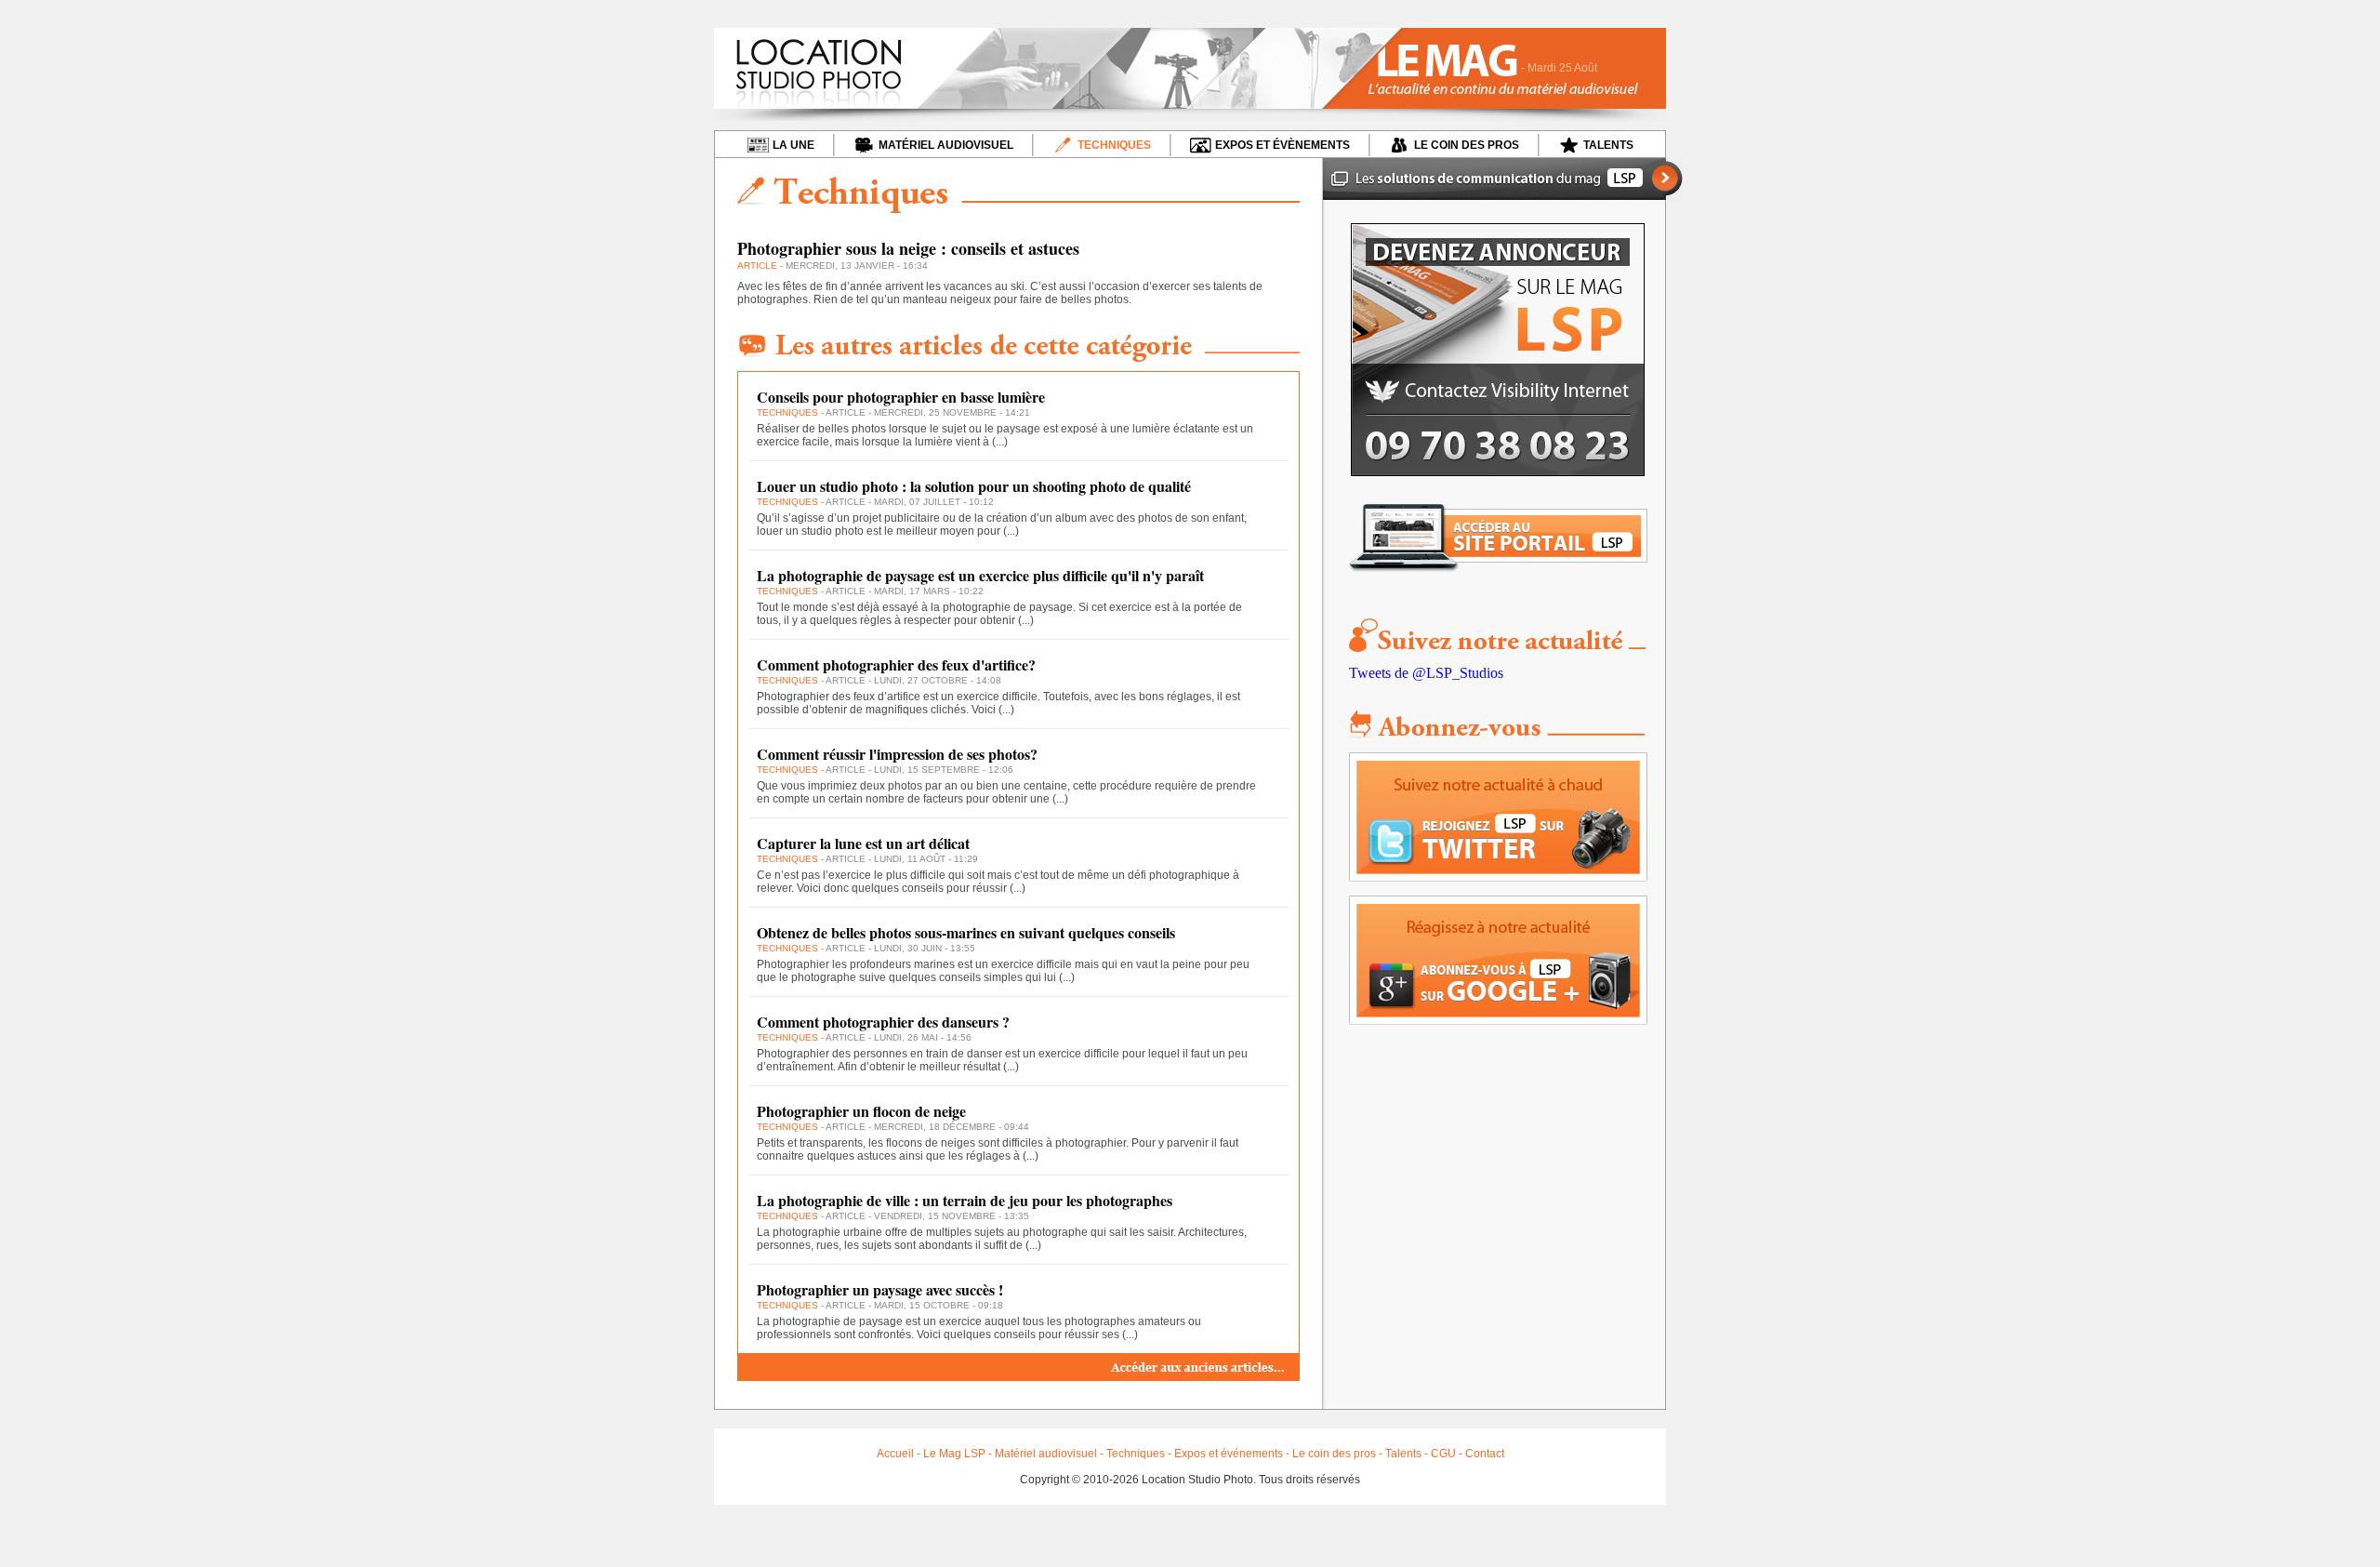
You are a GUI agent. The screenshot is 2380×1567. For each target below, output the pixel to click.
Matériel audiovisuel (1046, 1454)
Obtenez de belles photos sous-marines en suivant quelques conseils (966, 932)
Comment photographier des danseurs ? (883, 1022)
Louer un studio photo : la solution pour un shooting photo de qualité (974, 486)
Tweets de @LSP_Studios (1426, 673)
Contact (1485, 1454)
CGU (1443, 1454)
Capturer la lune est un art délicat (863, 843)
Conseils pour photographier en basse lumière (901, 397)
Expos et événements (1229, 1454)
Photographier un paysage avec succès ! (880, 1289)
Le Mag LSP (954, 1454)
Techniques (1136, 1454)
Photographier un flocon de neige (861, 1111)
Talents (1403, 1454)
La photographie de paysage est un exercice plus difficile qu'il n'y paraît (980, 575)
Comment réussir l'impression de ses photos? (897, 754)
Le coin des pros (1334, 1454)
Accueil (895, 1454)
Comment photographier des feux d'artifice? (896, 664)
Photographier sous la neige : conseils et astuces (908, 248)
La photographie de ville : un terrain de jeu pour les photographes (965, 1200)
